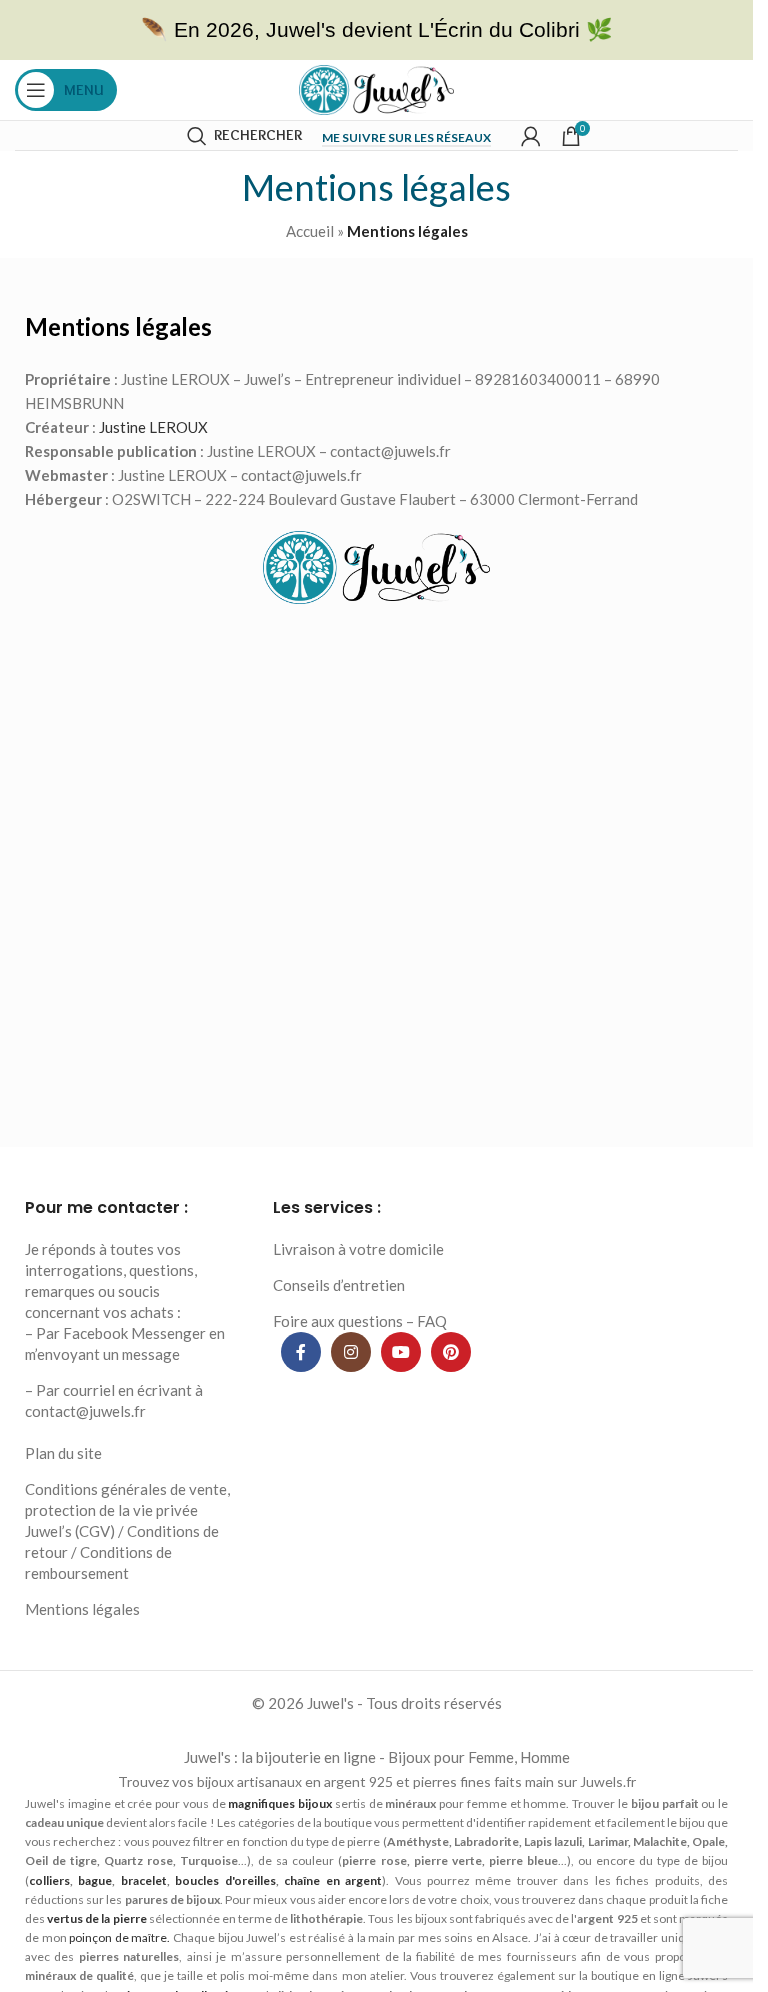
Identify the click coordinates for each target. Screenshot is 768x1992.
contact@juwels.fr (85, 1411)
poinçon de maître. (119, 1937)
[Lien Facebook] (301, 1352)
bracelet (144, 1880)
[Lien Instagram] (351, 1352)
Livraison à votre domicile (358, 1249)
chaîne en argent (333, 1880)
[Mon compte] (531, 136)
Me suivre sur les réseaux (406, 138)
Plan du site (63, 1453)
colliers (49, 1880)
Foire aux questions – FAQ (360, 1321)
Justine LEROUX (153, 427)
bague (95, 1880)
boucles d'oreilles (225, 1880)
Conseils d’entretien (339, 1285)
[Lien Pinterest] (451, 1352)
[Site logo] (376, 88)
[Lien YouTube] (401, 1352)
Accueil (310, 231)
